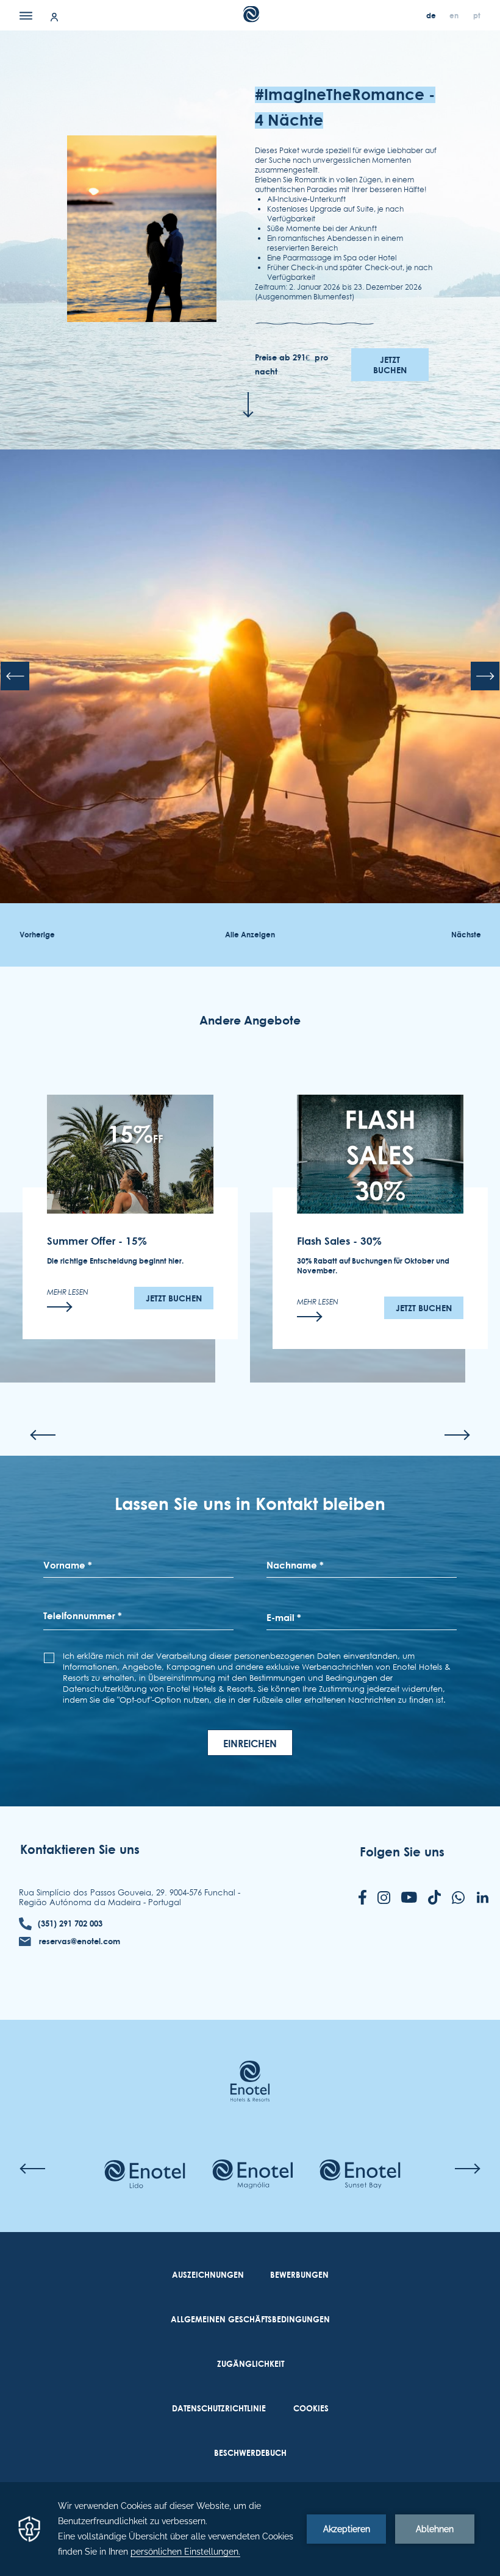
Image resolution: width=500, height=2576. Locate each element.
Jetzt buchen (390, 365)
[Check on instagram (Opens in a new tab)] (384, 1899)
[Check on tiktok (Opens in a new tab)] (434, 1898)
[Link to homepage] (250, 2063)
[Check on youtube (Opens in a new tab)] (409, 1898)
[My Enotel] (54, 16)
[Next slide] (485, 676)
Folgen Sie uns (402, 1852)
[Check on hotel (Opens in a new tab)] (145, 2175)
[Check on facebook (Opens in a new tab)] (362, 1898)
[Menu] (26, 15)
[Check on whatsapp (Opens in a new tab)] (458, 1899)
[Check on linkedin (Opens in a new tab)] (482, 1898)
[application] (250, 2529)
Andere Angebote (250, 1021)
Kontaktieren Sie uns (80, 1849)
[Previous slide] (15, 676)
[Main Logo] (250, 19)
